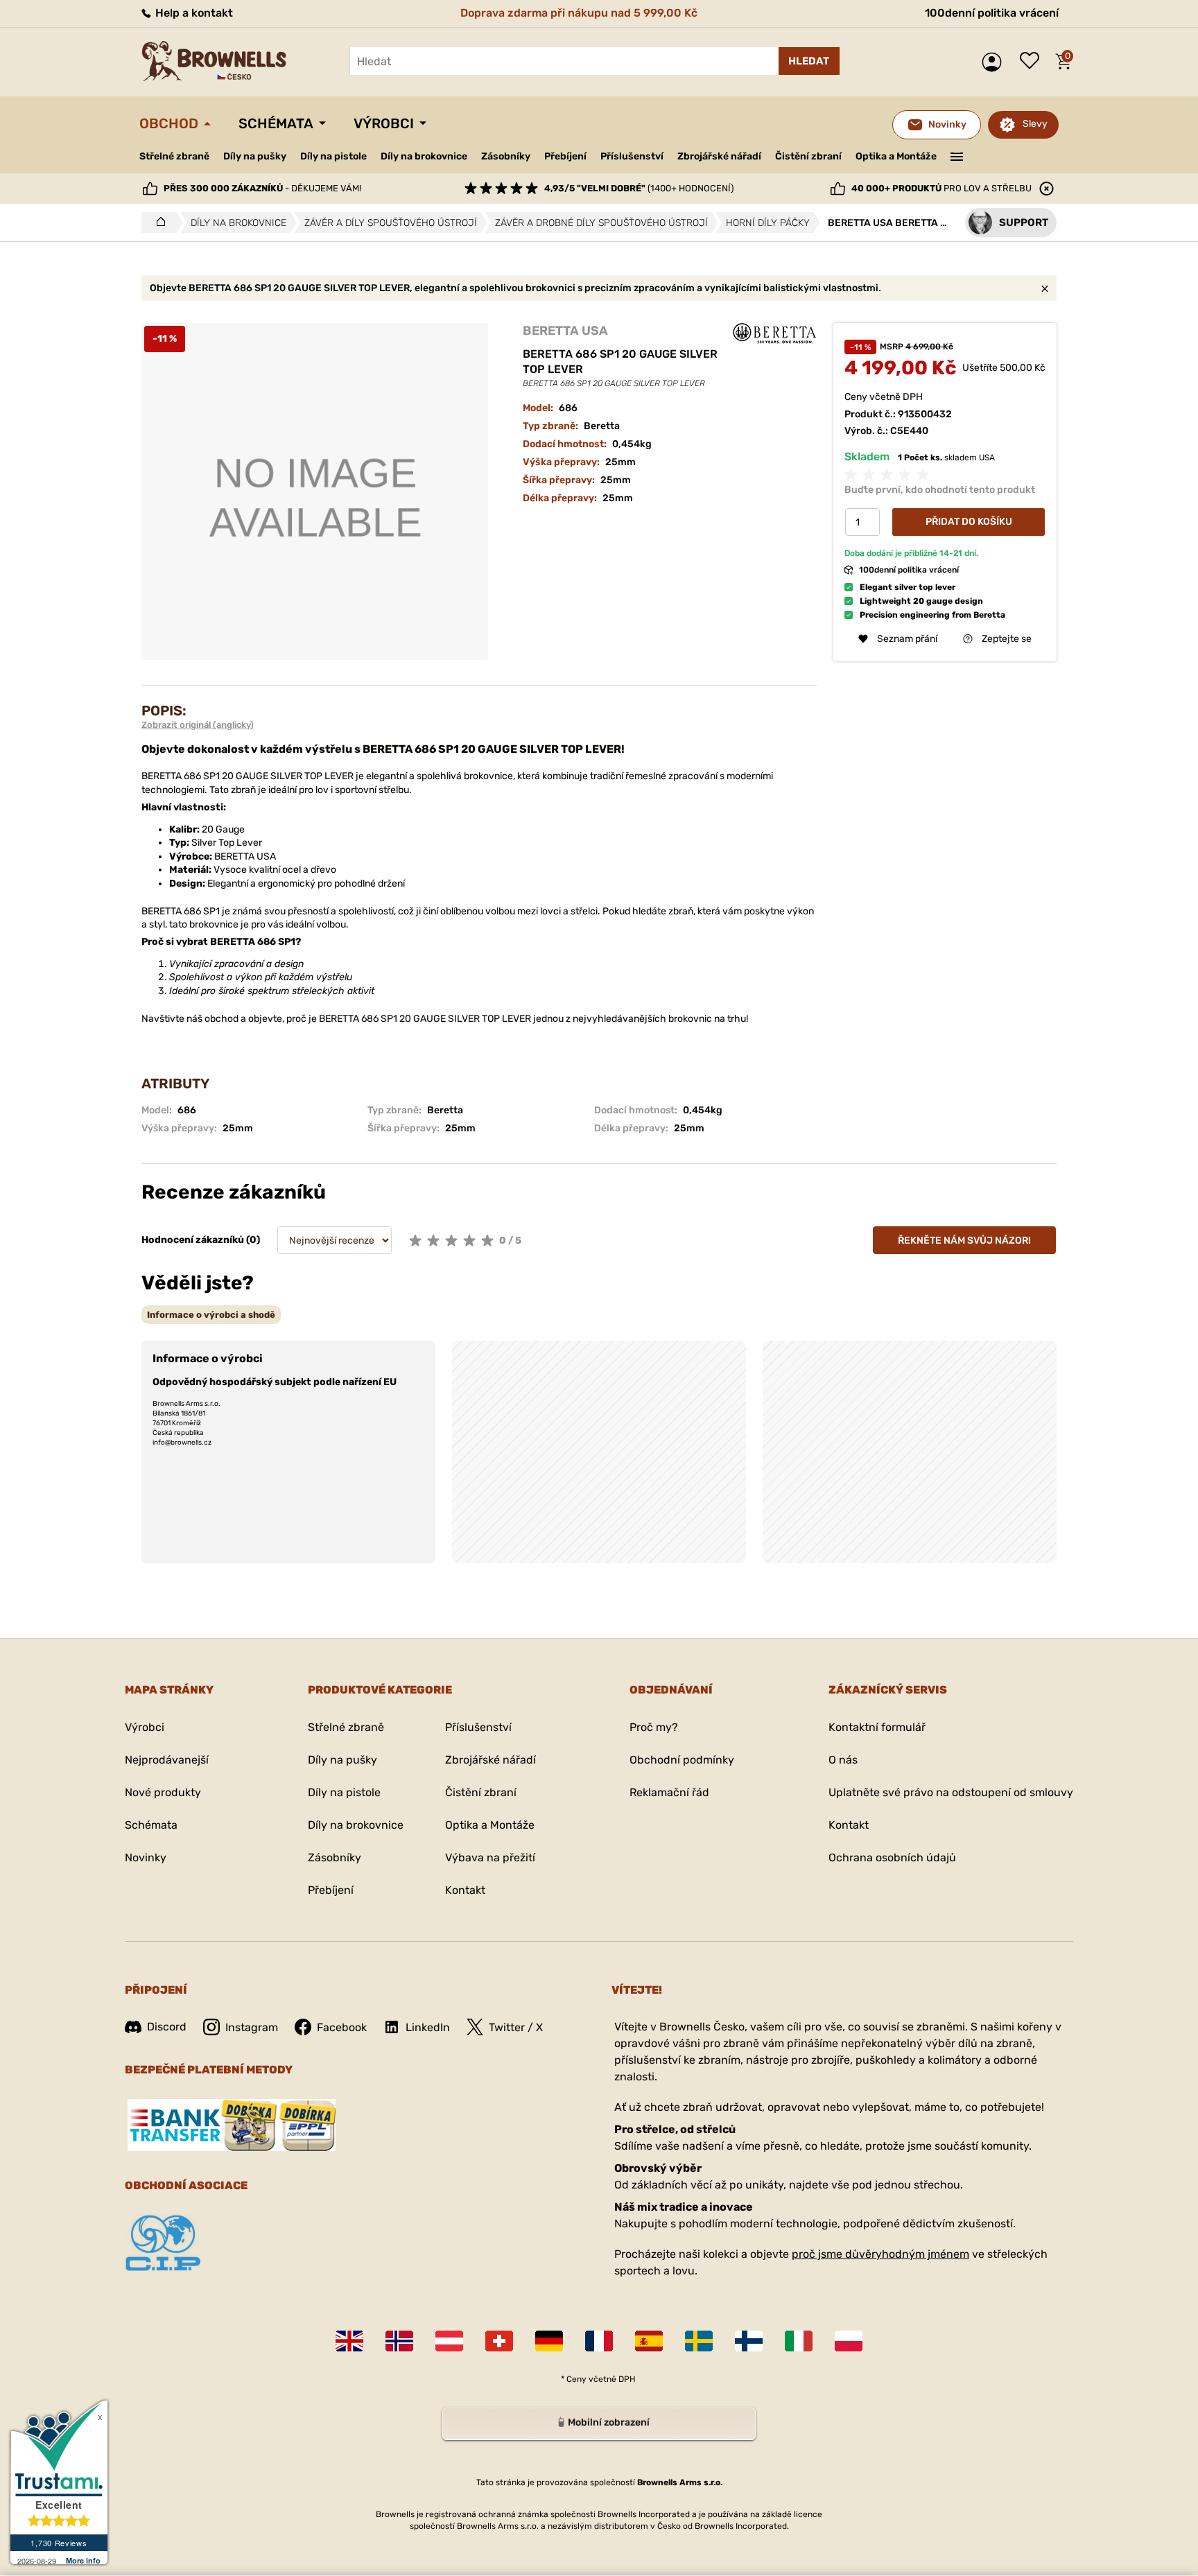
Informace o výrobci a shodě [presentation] (211, 1315)
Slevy (1035, 124)
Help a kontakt (193, 13)
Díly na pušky (255, 156)
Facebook (342, 2027)
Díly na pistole (333, 156)
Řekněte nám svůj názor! (964, 1241)
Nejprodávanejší (167, 1760)
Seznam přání (1033, 62)
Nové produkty (163, 1792)
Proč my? (654, 1727)
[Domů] (157, 223)
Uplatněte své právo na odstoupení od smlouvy (951, 1792)
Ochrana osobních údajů (892, 1857)
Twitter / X (516, 2027)
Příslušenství (632, 156)
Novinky (146, 1857)
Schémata (276, 123)
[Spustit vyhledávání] (809, 61)
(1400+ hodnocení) (639, 188)
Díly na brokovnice (424, 156)
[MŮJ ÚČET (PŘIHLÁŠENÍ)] (995, 62)
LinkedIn (428, 2027)
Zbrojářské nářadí (719, 157)
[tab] (211, 1315)
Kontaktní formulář (877, 1727)
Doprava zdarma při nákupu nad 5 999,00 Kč (579, 13)
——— (957, 155)
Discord (167, 2027)
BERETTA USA (565, 331)
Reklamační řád (669, 1792)
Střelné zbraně (174, 156)
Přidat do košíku (969, 522)
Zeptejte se (1007, 639)
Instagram (252, 2027)
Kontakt (465, 1890)
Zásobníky (506, 156)
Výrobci (384, 123)
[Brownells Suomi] (749, 2341)
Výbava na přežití (490, 1857)
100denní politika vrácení (992, 13)
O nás (843, 1760)
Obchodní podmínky (682, 1760)
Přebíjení (565, 156)
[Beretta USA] (774, 333)
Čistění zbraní (808, 156)
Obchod (169, 123)
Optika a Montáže (896, 156)
